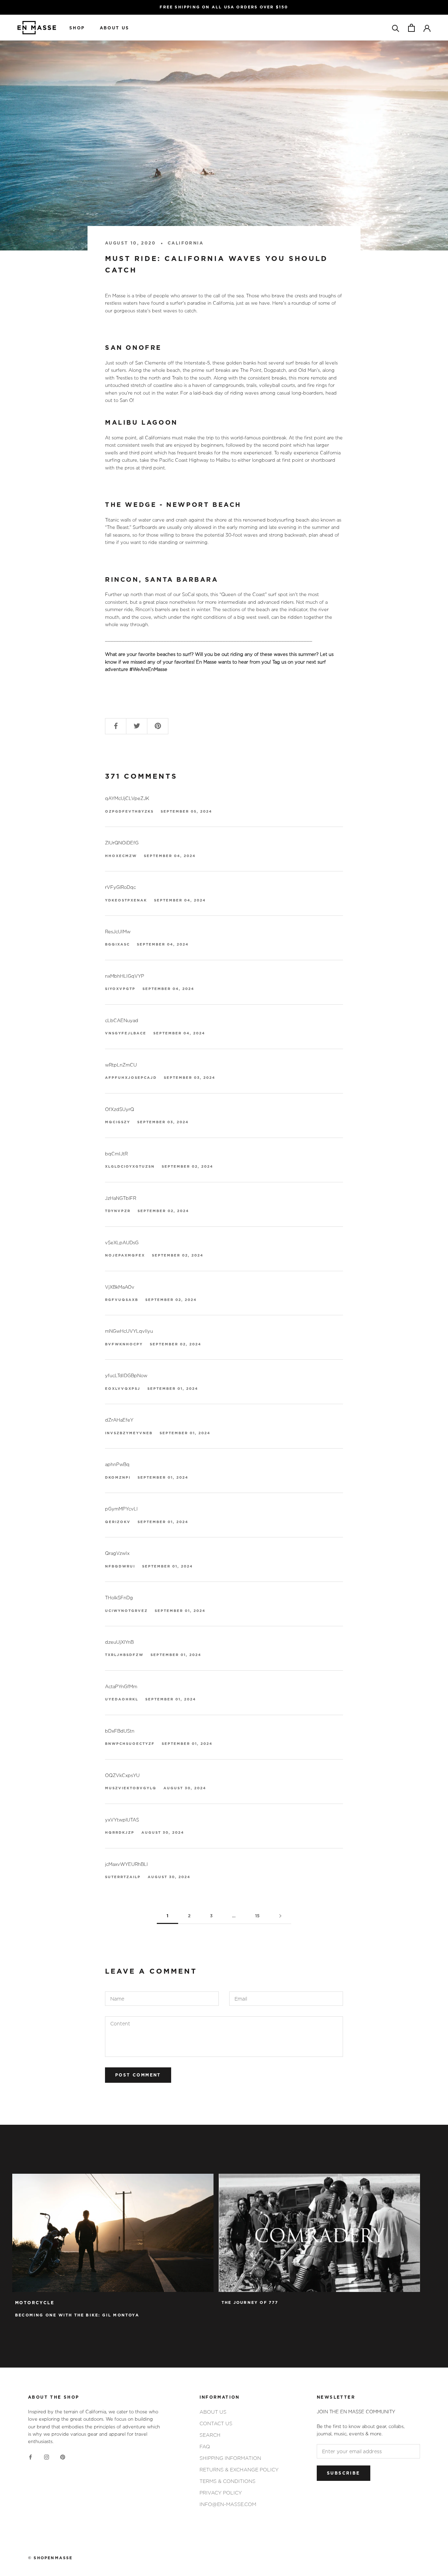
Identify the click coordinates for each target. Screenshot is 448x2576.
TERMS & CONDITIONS (227, 2481)
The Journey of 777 (250, 2303)
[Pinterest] (63, 2457)
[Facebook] (30, 2457)
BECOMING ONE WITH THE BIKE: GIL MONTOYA (77, 2315)
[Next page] (280, 1916)
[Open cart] (411, 28)
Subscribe (344, 2473)
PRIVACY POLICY (221, 2493)
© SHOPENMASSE (50, 2558)
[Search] (396, 28)
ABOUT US (115, 28)
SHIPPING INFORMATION (230, 2458)
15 (257, 1916)
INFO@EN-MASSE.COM (228, 2504)
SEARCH (210, 2435)
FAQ (205, 2446)
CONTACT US (216, 2423)
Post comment (138, 2075)
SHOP (77, 28)
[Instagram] (47, 2457)
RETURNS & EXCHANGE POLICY (239, 2469)
